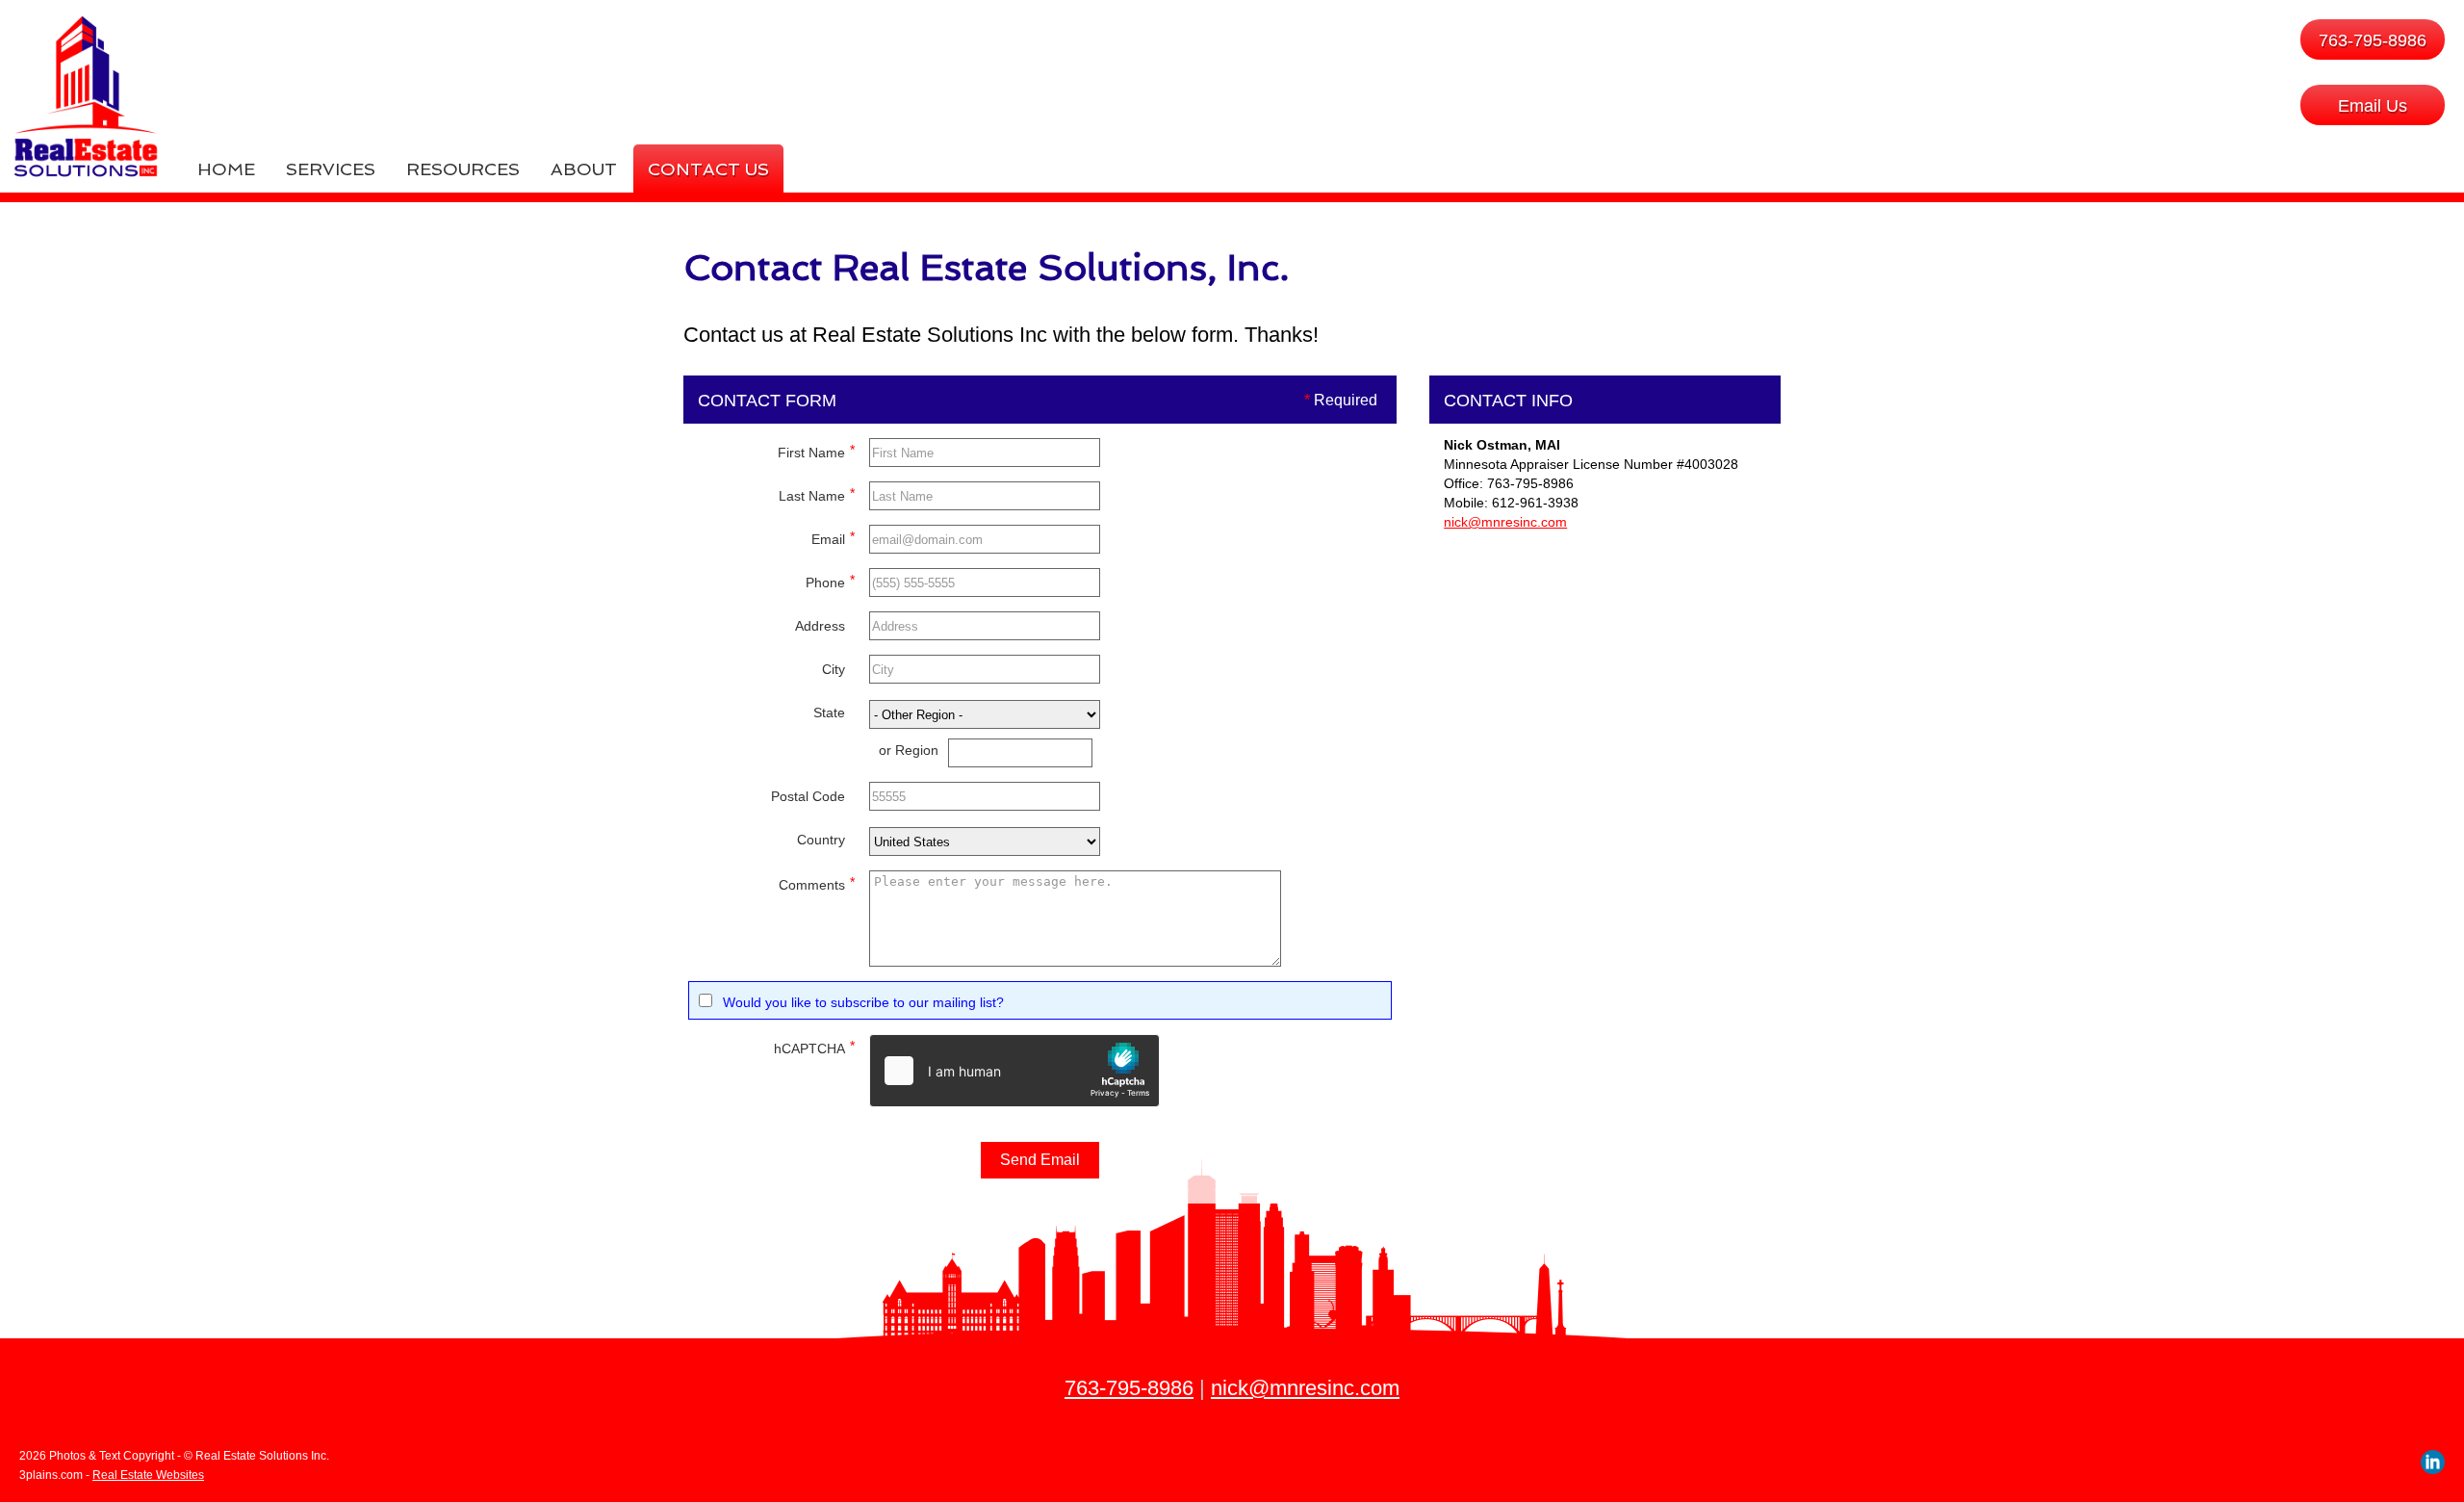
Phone (830, 581)
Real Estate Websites (148, 1475)
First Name (816, 451)
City (834, 669)
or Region (909, 750)
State (829, 712)
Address (820, 626)
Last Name (817, 494)
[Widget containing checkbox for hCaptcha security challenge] (1014, 1071)
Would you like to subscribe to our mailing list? (863, 1002)
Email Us (2373, 106)
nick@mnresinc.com (1505, 522)
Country (821, 840)
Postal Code (808, 796)
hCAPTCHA (814, 1047)
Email (833, 538)
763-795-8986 (2373, 40)
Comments (817, 883)
